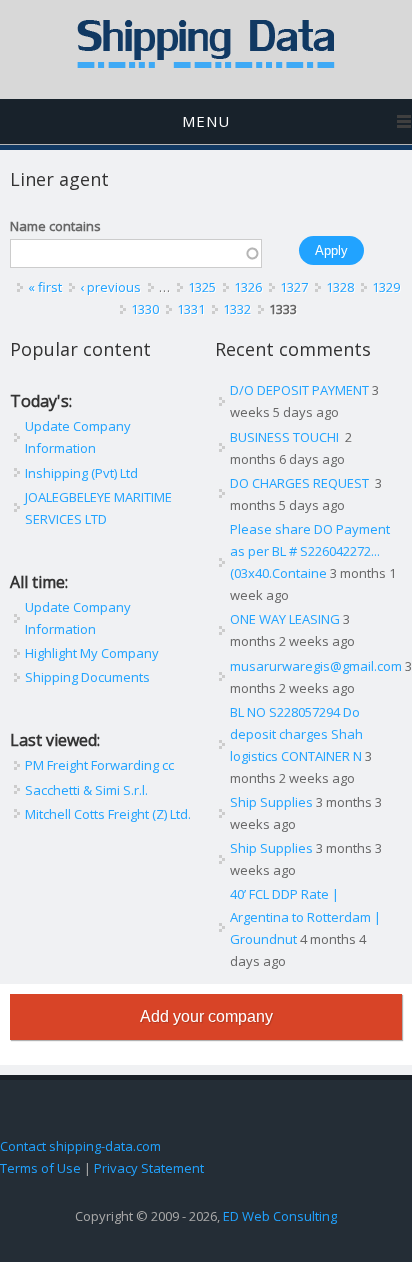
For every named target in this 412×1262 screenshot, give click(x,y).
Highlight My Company (92, 653)
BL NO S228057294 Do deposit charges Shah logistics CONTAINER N (296, 734)
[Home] (206, 64)
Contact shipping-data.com (80, 1146)
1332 (237, 309)
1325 (202, 287)
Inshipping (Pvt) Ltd (81, 473)
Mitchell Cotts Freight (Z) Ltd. (108, 814)
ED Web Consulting (280, 1216)
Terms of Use (40, 1168)
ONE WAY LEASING (285, 619)
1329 (386, 287)
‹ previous (110, 287)
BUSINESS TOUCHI (286, 437)
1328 (340, 287)
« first (45, 287)
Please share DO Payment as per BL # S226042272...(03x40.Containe (310, 551)
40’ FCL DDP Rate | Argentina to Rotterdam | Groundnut (305, 916)
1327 (294, 287)
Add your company (206, 1016)
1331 (191, 309)
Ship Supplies (271, 802)
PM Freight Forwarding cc (99, 765)
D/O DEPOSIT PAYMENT (299, 390)
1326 (248, 287)
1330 (145, 309)
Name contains (55, 226)
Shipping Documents (87, 677)
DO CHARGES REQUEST (301, 483)
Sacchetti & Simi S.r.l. (86, 790)
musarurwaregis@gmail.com (316, 666)
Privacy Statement (149, 1168)
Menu (206, 121)
